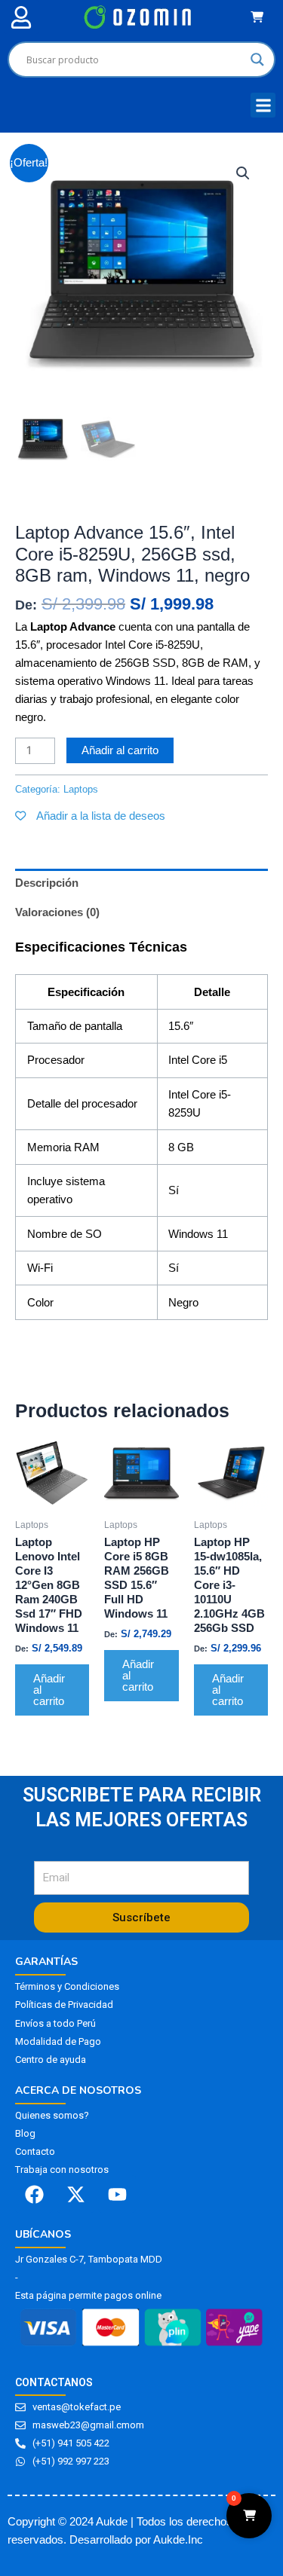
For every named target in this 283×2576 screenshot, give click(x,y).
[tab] (141, 883)
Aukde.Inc (178, 2540)
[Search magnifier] (257, 60)
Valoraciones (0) (57, 912)
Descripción (47, 883)
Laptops (35, 506)
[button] (22, 17)
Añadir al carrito (120, 750)
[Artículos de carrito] (261, 17)
